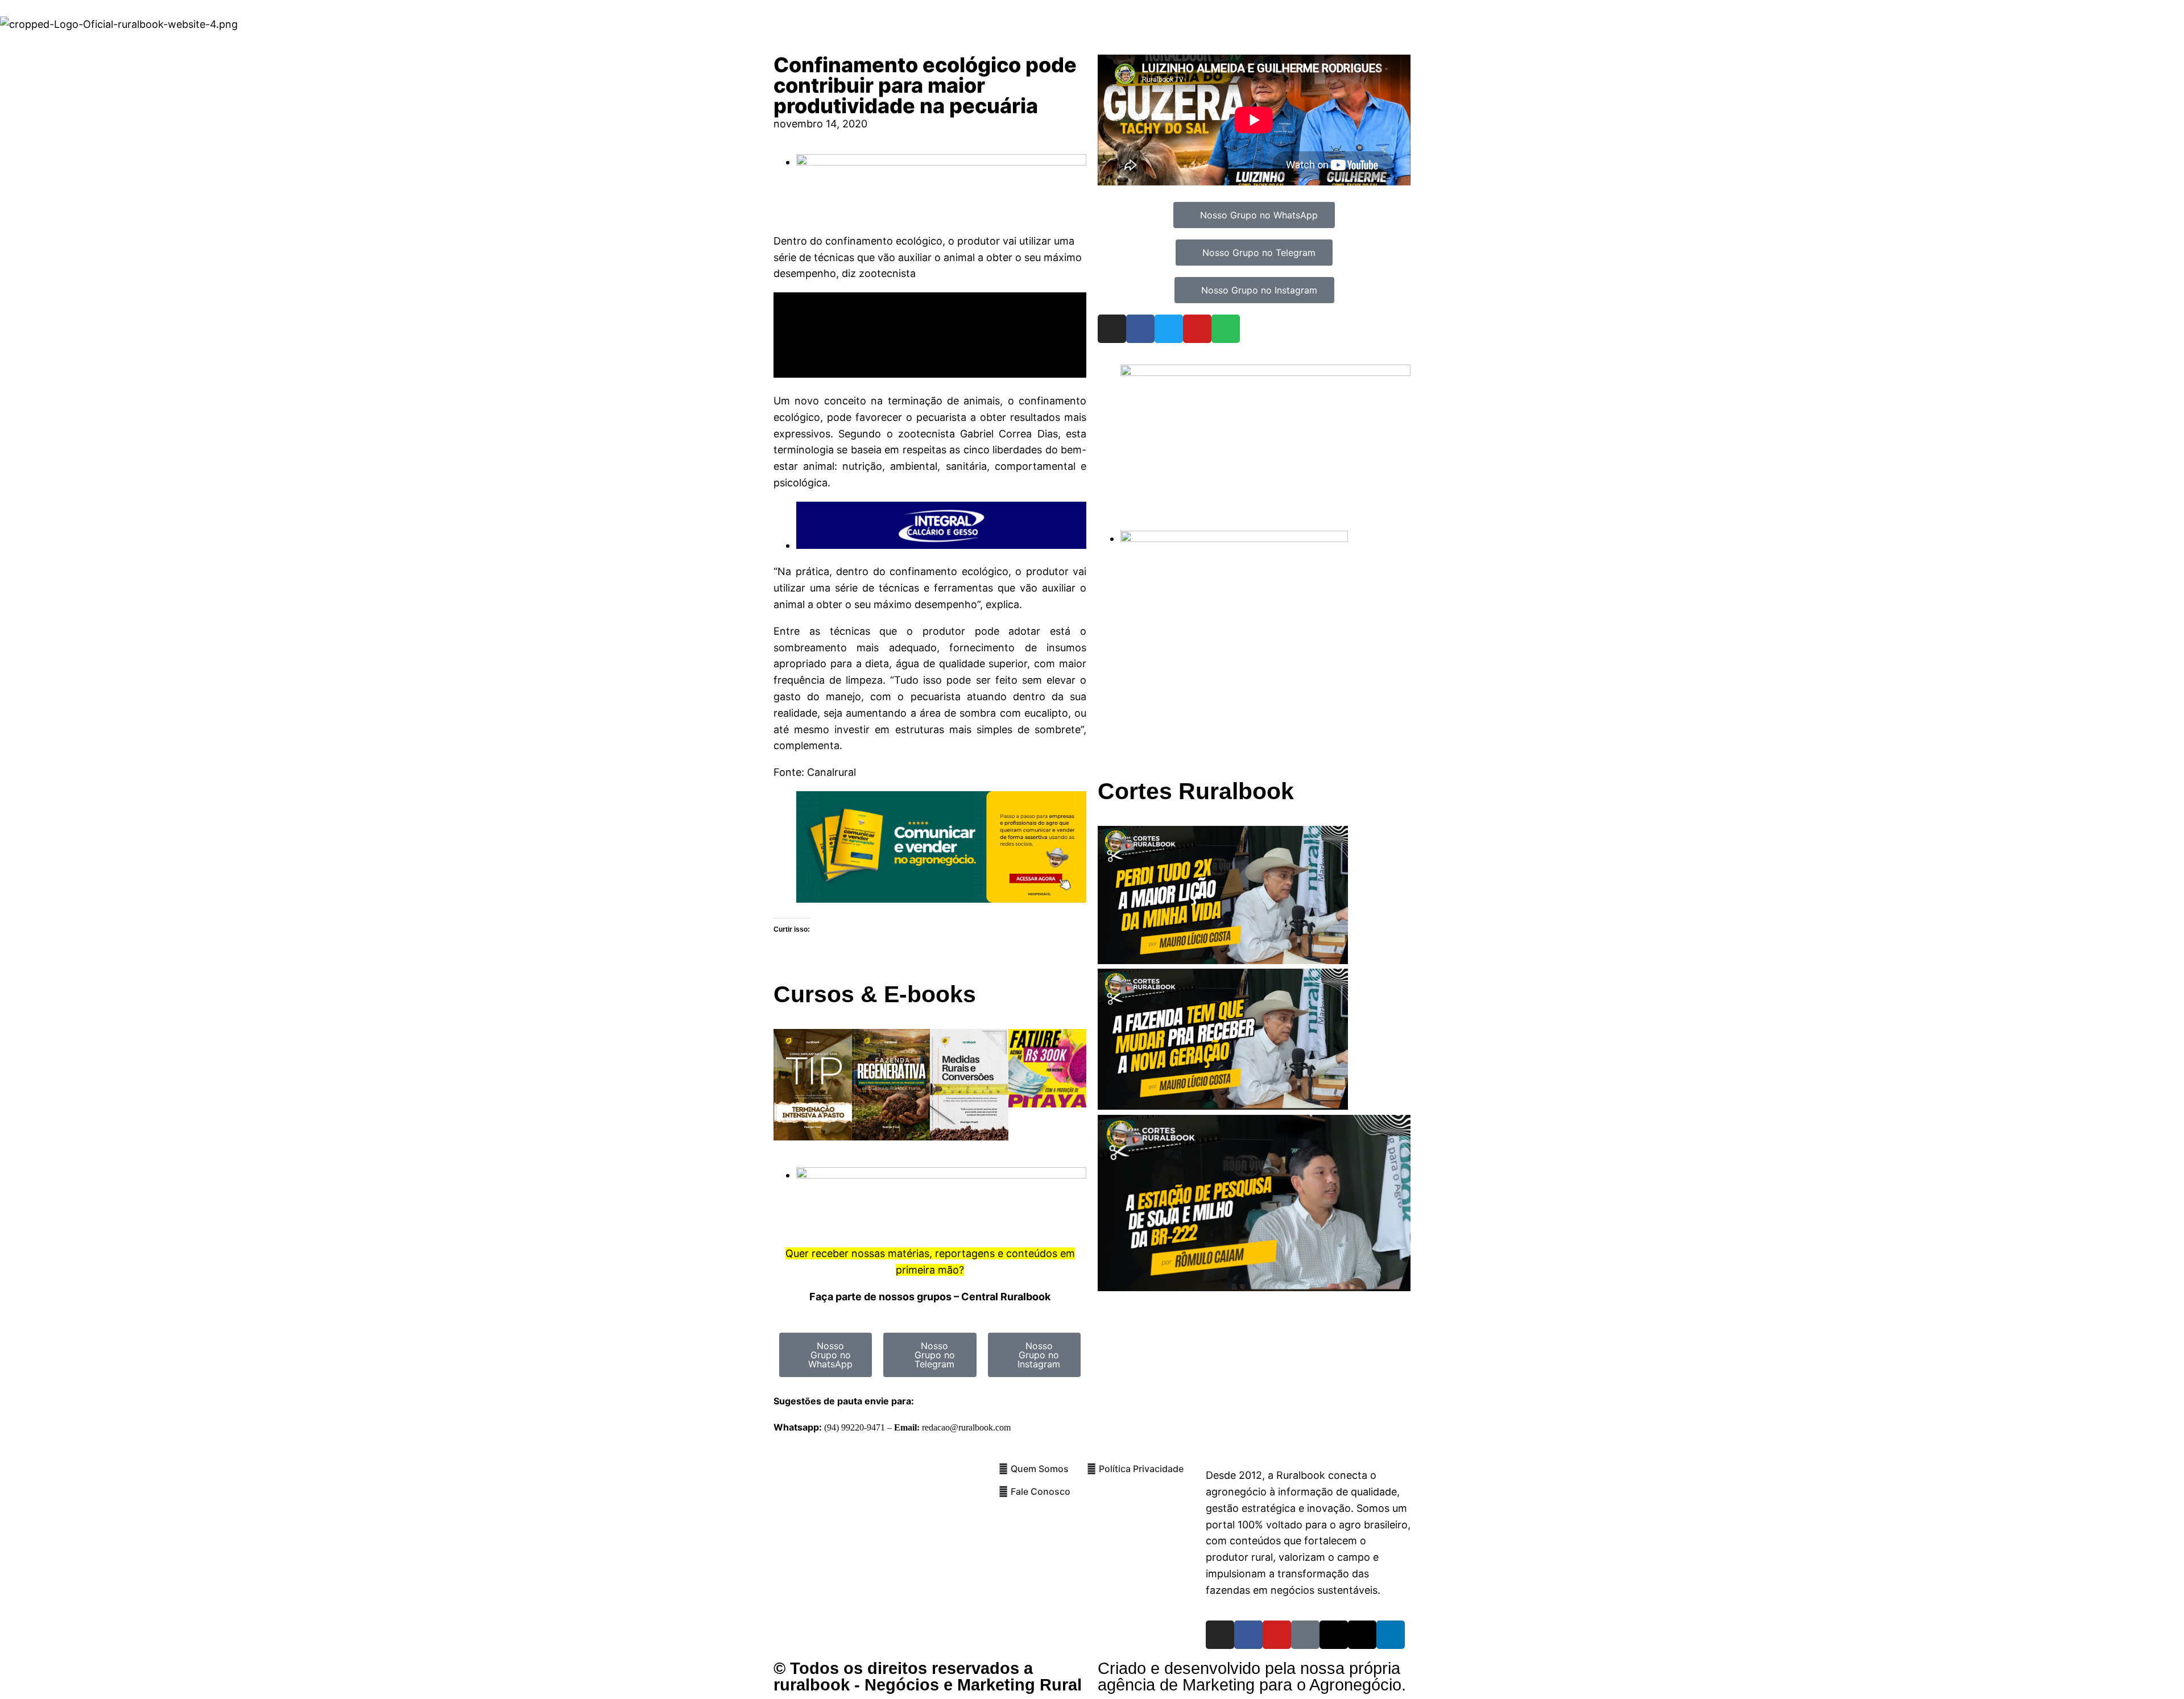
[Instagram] (1112, 329)
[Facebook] (1140, 329)
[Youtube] (1197, 329)
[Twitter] (1169, 329)
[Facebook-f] (1248, 1635)
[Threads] (1334, 1635)
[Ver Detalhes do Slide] (941, 899)
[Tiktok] (1305, 1635)
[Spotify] (1226, 329)
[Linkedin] (1391, 1635)
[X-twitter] (1362, 1635)
